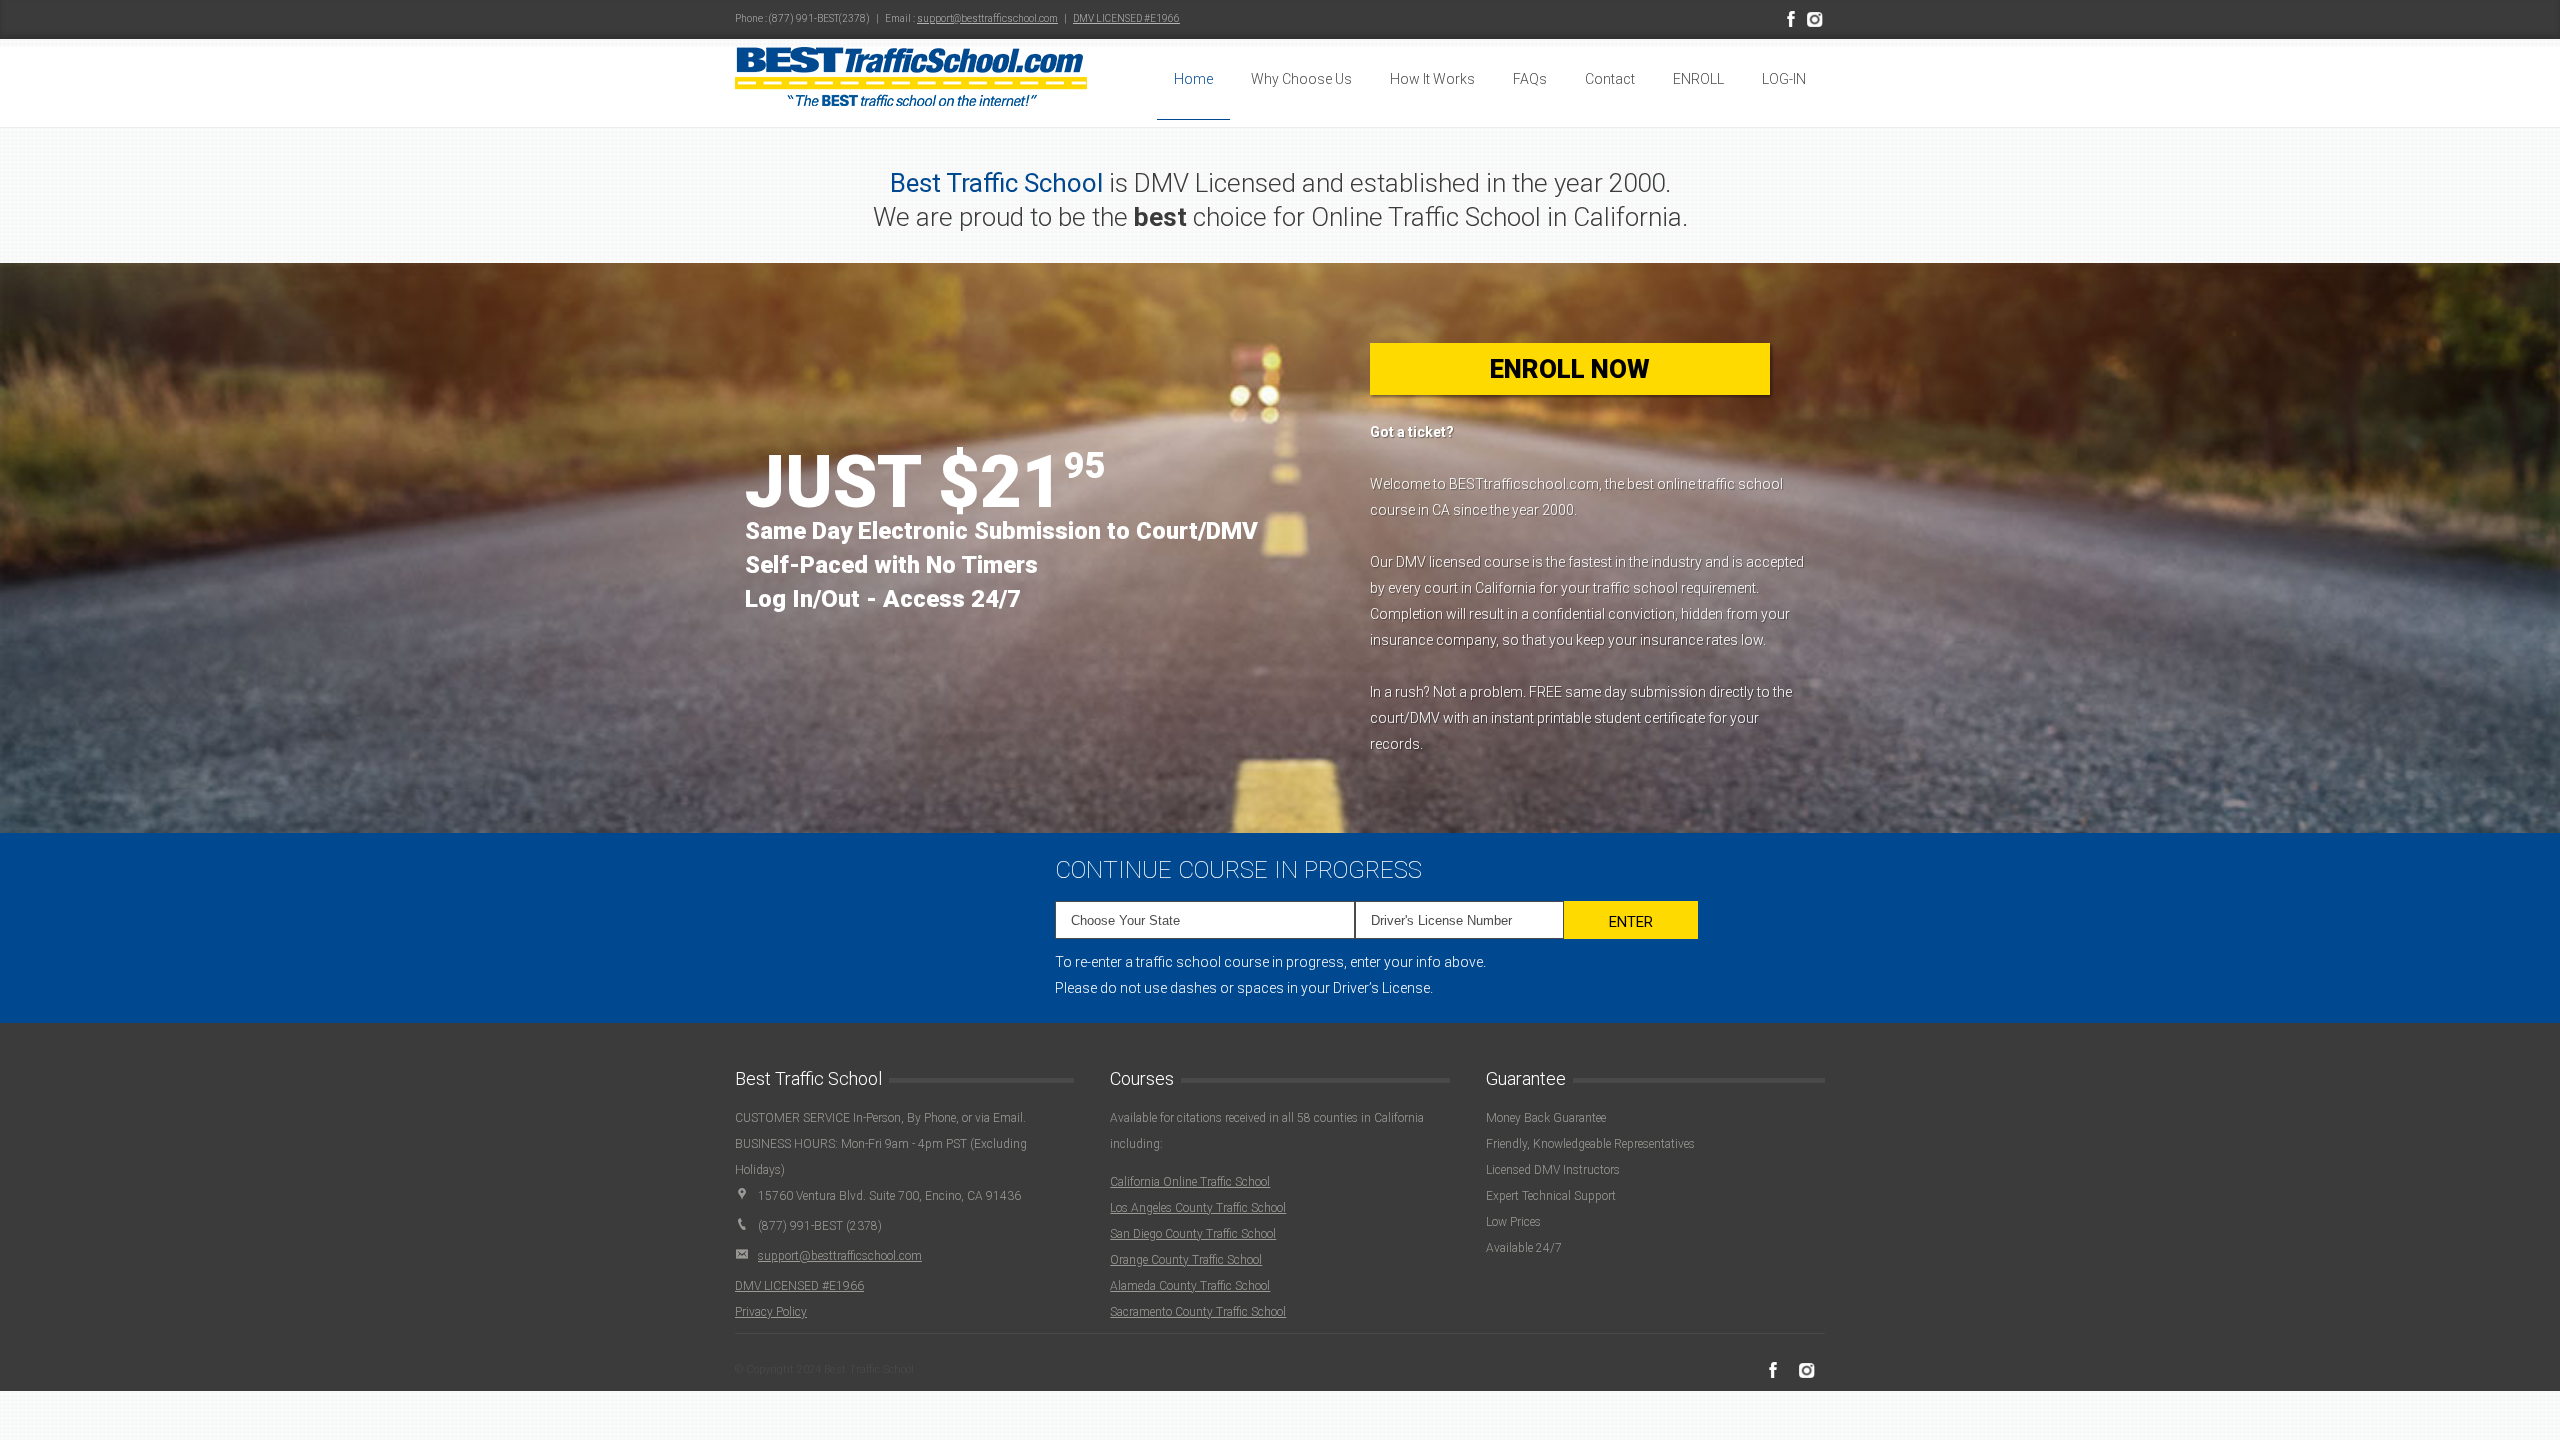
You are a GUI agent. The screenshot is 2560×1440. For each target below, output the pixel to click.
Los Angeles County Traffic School (1198, 1208)
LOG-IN (1784, 79)
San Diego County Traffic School (1193, 1234)
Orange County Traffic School (1186, 1260)
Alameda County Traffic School (1190, 1286)
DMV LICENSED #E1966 (1126, 18)
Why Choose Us (1301, 79)
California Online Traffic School (1190, 1182)
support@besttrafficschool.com (987, 18)
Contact (1610, 79)
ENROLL (1698, 79)
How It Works (1432, 79)
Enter (1631, 922)
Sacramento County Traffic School (1198, 1312)
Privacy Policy (771, 1312)
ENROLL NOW (1570, 369)
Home (1193, 79)
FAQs (1530, 79)
